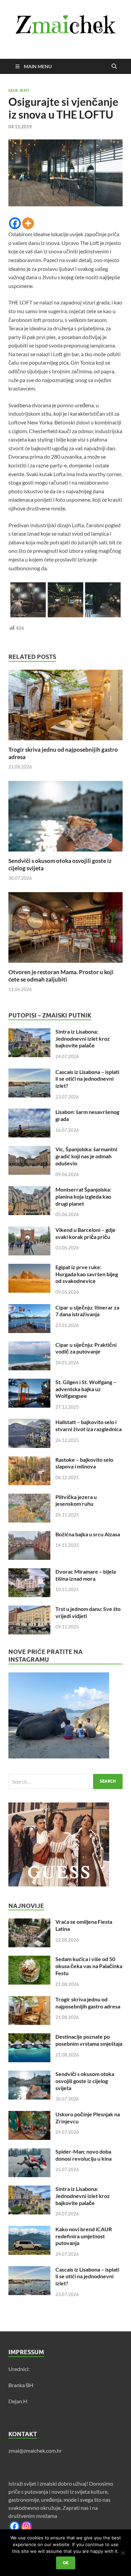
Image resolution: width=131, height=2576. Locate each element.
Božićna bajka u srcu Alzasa (88, 1534)
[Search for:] (65, 1781)
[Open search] (114, 67)
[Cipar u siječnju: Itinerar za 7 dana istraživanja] (29, 1308)
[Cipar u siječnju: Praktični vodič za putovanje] (29, 1345)
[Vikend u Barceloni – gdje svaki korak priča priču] (29, 1230)
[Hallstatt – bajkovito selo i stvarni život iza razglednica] (29, 1423)
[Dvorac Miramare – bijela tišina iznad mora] (29, 1572)
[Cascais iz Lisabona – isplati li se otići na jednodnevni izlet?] (29, 1072)
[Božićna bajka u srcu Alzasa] (29, 1535)
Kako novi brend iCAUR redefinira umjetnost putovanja (84, 2236)
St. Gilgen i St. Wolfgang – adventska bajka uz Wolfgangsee (86, 1389)
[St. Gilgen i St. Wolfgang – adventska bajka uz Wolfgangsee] (29, 1383)
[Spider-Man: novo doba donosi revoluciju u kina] (29, 2152)
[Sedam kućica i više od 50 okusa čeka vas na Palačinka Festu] (29, 1960)
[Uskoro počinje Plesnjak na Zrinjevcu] (29, 2115)
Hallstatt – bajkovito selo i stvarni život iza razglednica (89, 1425)
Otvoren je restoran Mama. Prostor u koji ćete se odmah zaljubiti (61, 976)
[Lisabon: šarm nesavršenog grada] (29, 1112)
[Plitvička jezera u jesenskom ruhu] (29, 1498)
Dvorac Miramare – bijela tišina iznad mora (86, 1575)
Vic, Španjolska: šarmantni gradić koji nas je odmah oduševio (86, 1156)
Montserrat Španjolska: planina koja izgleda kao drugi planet (83, 1196)
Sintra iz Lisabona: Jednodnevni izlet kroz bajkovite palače (83, 1038)
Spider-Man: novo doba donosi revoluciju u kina (83, 2155)
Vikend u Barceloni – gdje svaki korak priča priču (85, 1233)
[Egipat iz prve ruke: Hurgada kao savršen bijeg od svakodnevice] (29, 1268)
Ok (66, 2563)
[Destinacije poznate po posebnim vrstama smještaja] (29, 2037)
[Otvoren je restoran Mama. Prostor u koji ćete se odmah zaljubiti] (65, 930)
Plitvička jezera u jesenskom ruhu (76, 1500)
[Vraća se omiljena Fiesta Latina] (29, 1922)
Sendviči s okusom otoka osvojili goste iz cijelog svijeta (85, 2081)
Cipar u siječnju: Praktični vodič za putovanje (86, 1348)
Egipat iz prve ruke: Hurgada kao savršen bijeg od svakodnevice (87, 1274)
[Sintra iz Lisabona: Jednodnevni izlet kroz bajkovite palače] (29, 1032)
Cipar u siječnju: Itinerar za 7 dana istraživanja (87, 1311)
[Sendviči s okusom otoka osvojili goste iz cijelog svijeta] (65, 818)
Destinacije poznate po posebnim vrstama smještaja (89, 2040)
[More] (28, 223)
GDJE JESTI (19, 90)
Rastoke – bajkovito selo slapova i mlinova (84, 1463)
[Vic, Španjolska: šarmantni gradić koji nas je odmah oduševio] (29, 1150)
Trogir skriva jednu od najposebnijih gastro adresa (88, 2003)
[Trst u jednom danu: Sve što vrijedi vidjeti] (29, 1609)
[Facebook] (15, 223)
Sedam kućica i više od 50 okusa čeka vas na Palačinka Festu (89, 1966)
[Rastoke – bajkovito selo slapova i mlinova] (29, 1460)
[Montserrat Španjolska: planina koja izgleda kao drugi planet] (29, 1190)
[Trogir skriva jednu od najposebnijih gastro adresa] (65, 707)
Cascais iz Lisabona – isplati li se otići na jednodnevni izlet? (87, 1079)
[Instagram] (27, 2526)
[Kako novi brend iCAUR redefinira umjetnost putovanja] (29, 2230)
